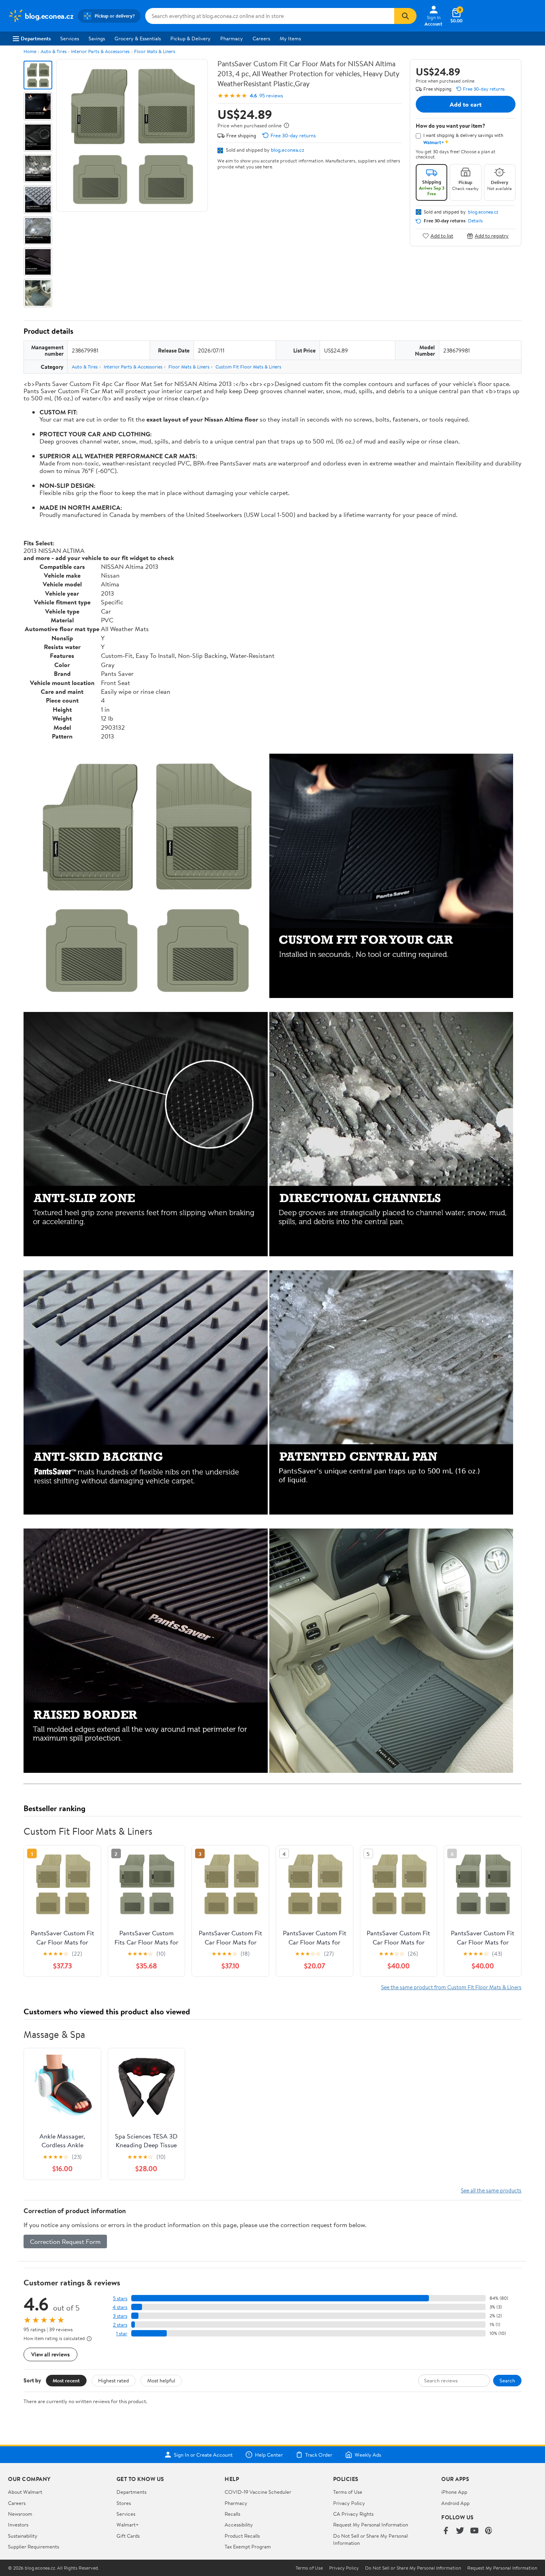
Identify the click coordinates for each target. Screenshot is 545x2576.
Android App (455, 2503)
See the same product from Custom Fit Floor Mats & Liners (451, 1987)
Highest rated (114, 2380)
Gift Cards (128, 2536)
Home (30, 51)
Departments (36, 38)
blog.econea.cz (287, 150)
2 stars (120, 2325)
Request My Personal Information (371, 2525)
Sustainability (23, 2536)
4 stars (120, 2307)
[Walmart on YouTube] (474, 2531)
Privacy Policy (349, 2503)
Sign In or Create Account (203, 2455)
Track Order (319, 2455)
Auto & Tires (54, 51)
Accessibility (239, 2525)
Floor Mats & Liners (155, 51)
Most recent (66, 2380)
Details (475, 221)
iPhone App (454, 2492)
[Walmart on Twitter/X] (460, 2531)
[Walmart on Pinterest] (489, 2531)
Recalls (232, 2514)
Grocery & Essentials (138, 38)
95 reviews (271, 96)
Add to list (442, 236)
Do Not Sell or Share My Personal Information (413, 2568)
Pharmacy (232, 38)
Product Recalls (242, 2536)
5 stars (120, 2298)
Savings (97, 38)
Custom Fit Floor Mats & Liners (248, 367)
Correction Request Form (65, 2241)
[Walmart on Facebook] (446, 2531)
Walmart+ (128, 2525)
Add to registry (492, 236)
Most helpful (161, 2380)
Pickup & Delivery (191, 38)
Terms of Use (348, 2492)
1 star (122, 2333)
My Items (290, 38)
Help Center (269, 2455)
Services (70, 38)
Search (507, 2380)
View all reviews (50, 2354)
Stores (124, 2503)
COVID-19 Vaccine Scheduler (258, 2492)
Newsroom (20, 2514)
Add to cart (466, 104)
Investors (18, 2525)
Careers (261, 38)
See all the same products (491, 2190)
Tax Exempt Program (248, 2546)
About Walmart (25, 2492)
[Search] (405, 16)
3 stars (120, 2316)
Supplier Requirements (34, 2546)
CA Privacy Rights (353, 2514)
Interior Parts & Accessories (100, 51)
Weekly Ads (368, 2455)
